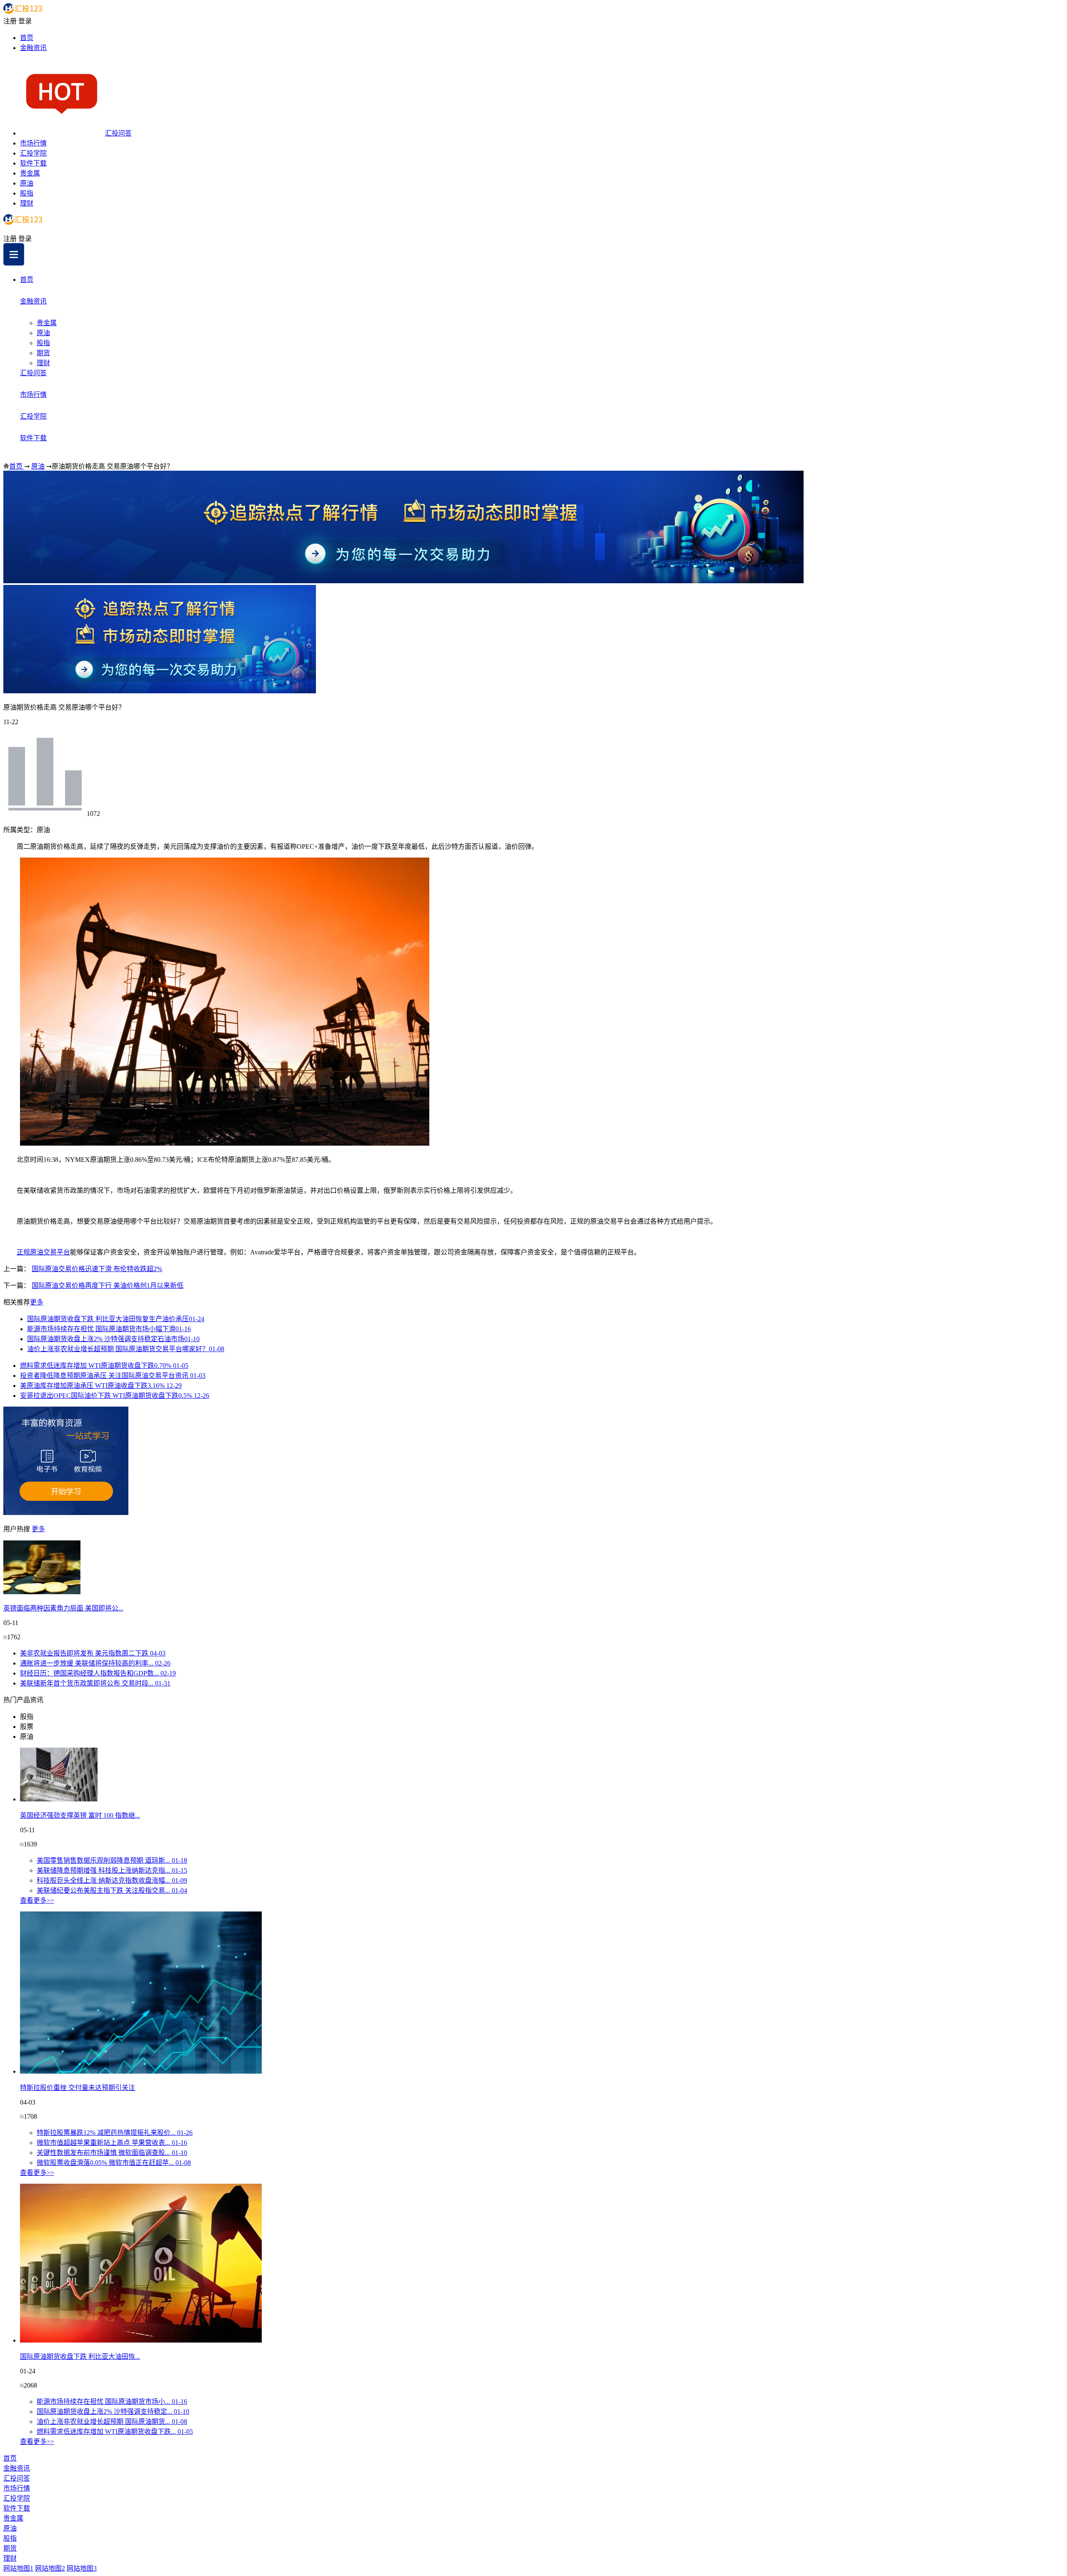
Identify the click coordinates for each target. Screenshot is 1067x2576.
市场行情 (33, 143)
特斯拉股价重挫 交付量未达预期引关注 (78, 2088)
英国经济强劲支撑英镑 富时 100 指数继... (80, 1815)
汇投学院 (33, 153)
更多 (37, 1302)
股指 (27, 193)
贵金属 (30, 173)
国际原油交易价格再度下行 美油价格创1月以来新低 (108, 1285)
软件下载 (33, 163)
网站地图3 (82, 2568)
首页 (27, 38)
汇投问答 (118, 133)
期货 (43, 353)
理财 (27, 203)
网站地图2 (50, 2568)
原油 (27, 183)
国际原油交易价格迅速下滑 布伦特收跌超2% (97, 1269)
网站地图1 (18, 2568)
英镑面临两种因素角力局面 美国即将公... (63, 1608)
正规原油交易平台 (43, 1252)
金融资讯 (33, 48)
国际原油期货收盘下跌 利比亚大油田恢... (80, 2357)
